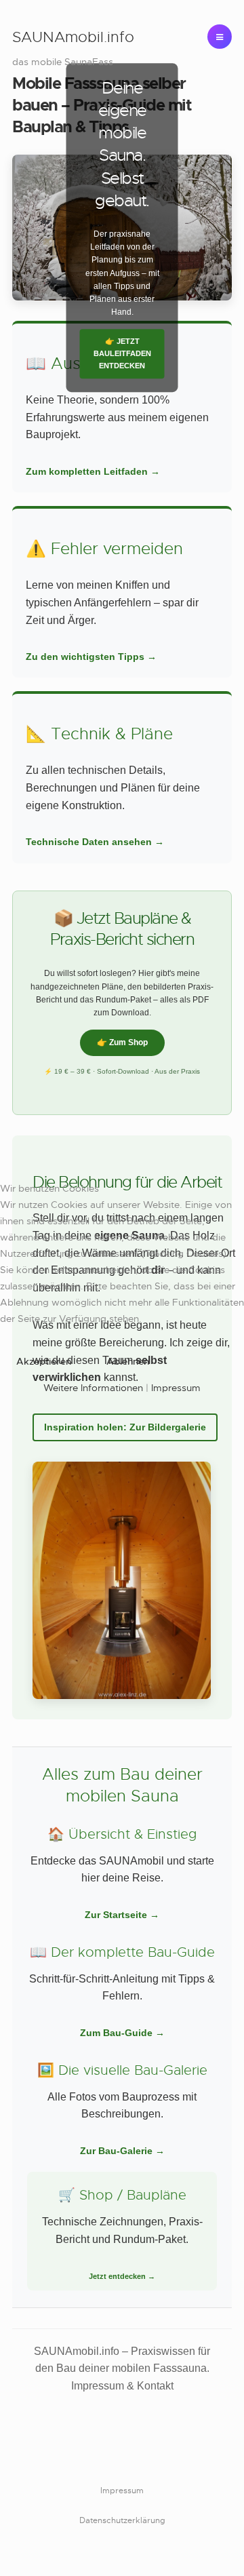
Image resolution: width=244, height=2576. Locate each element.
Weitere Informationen (93, 1388)
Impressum (176, 1388)
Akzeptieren (44, 1361)
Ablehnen (128, 1361)
